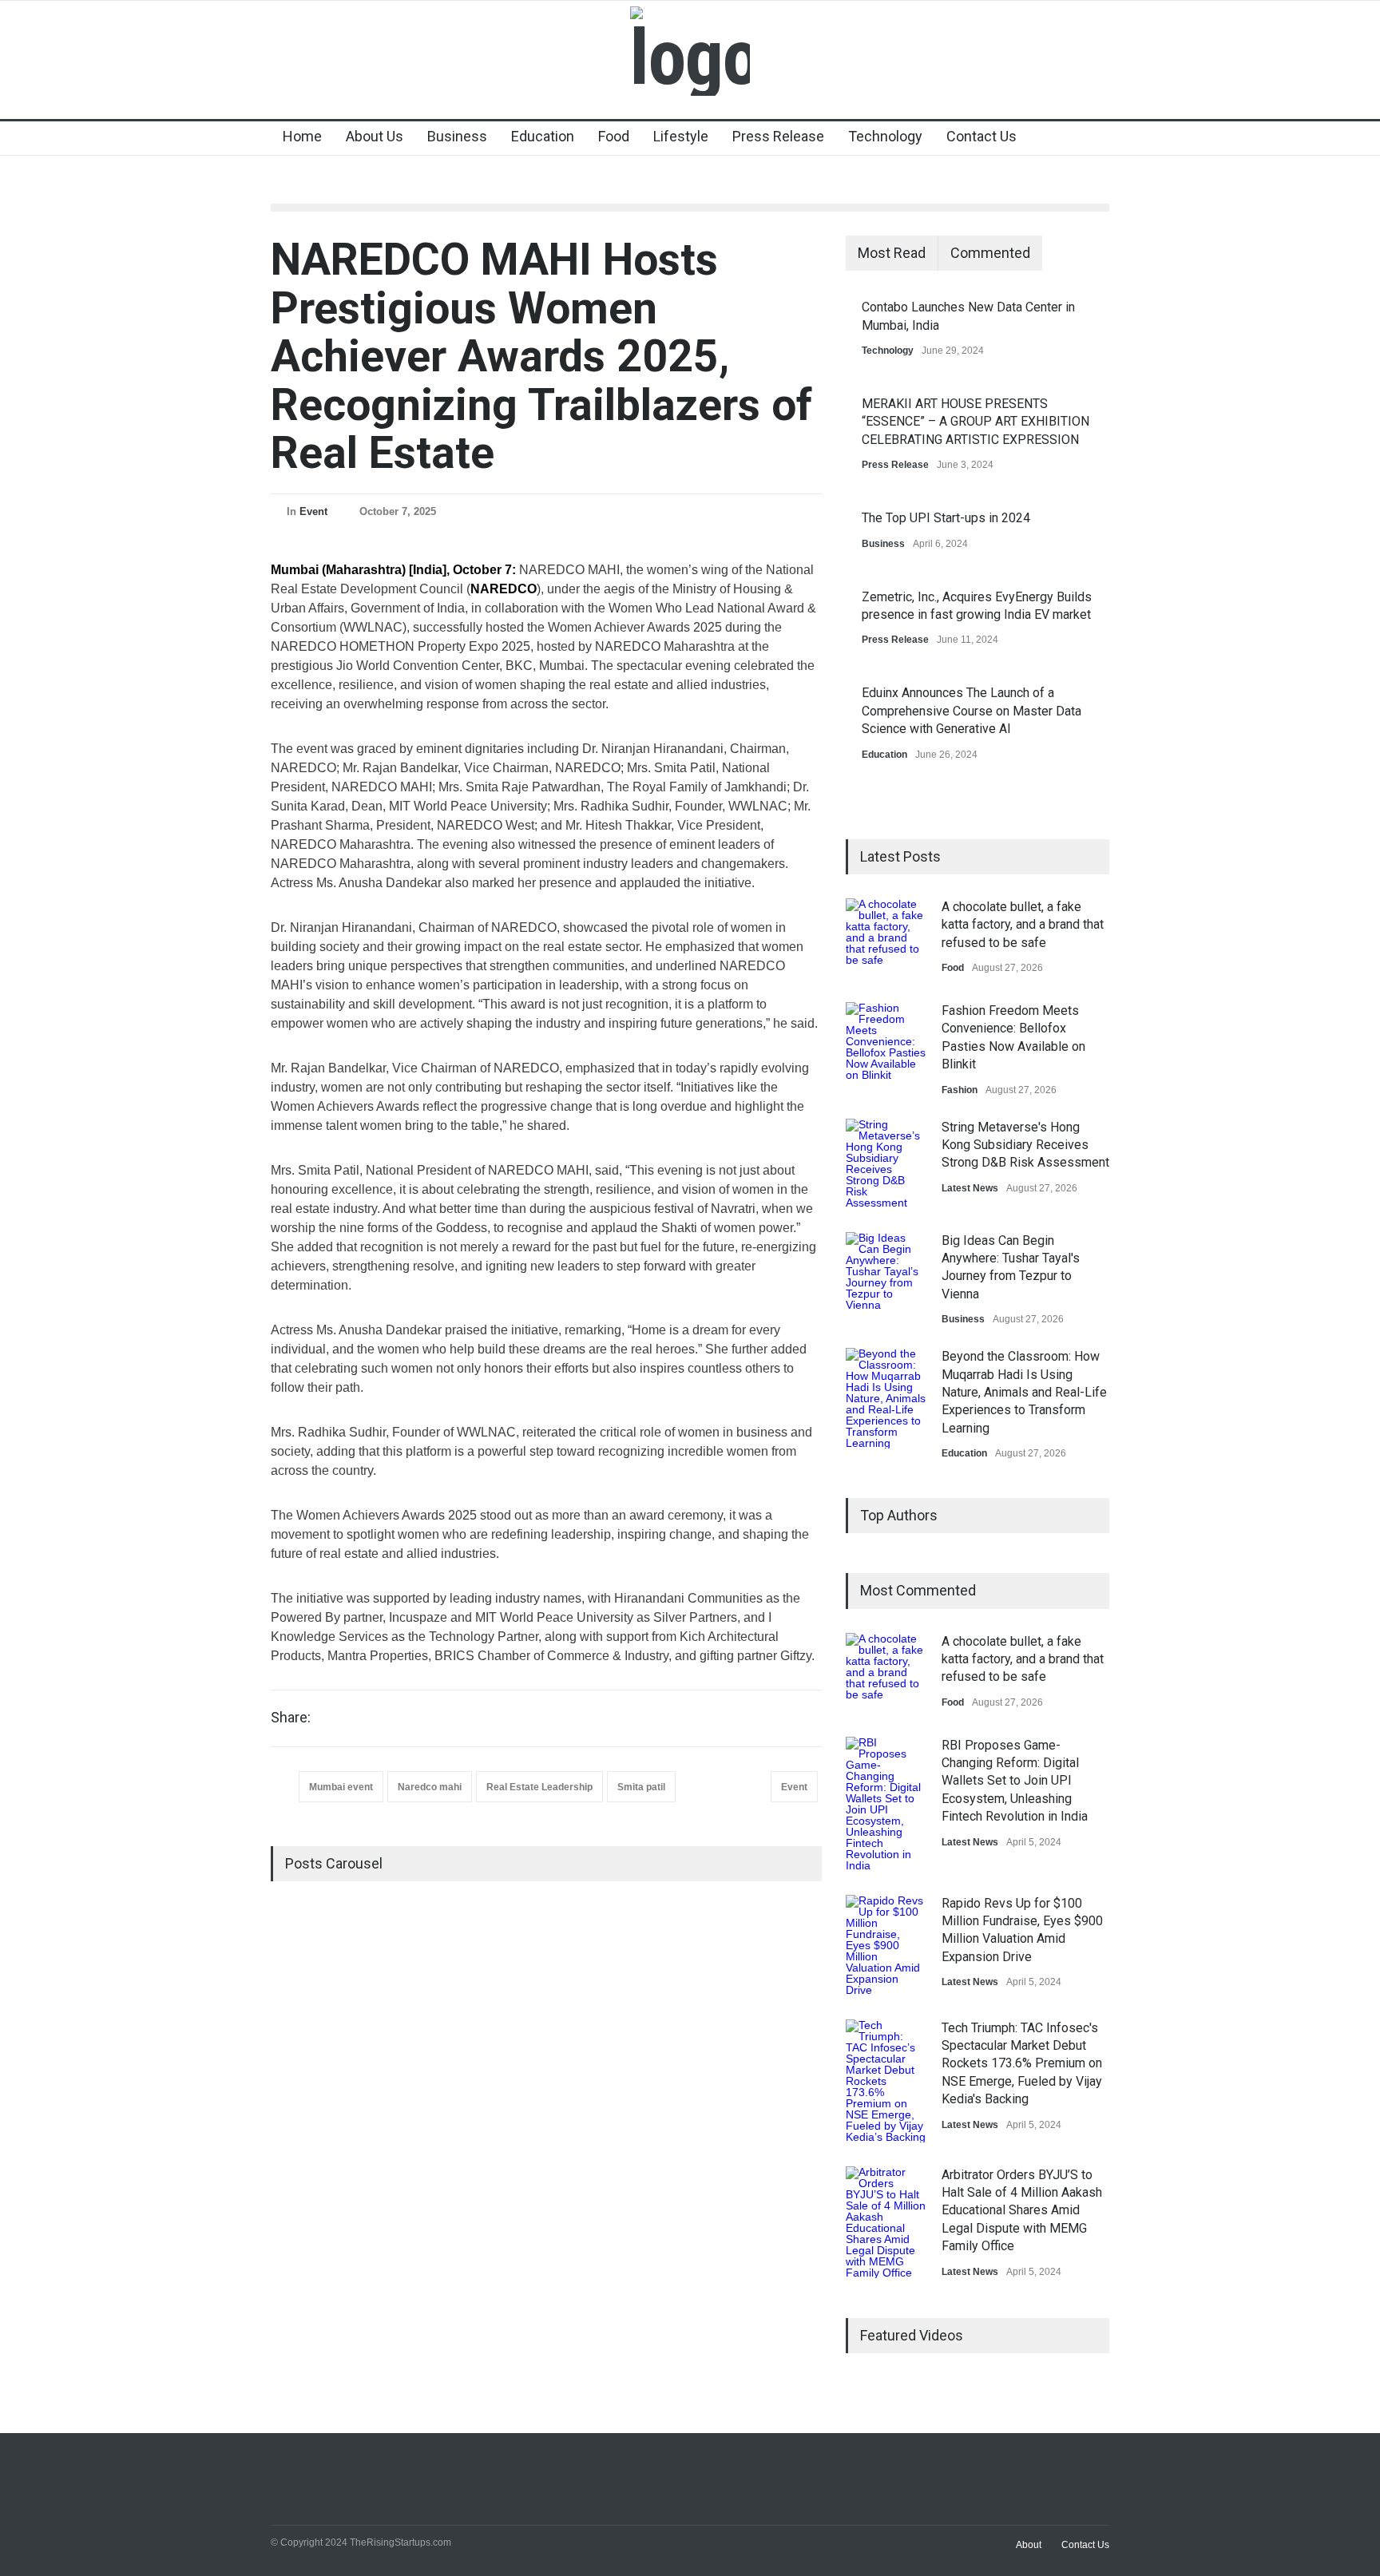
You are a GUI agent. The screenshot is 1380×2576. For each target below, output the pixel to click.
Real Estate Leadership (539, 1787)
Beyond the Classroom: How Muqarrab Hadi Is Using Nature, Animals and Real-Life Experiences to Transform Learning (1024, 1392)
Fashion (960, 1090)
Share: (291, 1718)
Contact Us (981, 136)
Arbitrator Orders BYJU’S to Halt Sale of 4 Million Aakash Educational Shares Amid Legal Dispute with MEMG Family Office (1022, 2211)
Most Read (892, 253)
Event (313, 511)
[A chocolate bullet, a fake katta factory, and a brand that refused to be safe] (886, 938)
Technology (885, 136)
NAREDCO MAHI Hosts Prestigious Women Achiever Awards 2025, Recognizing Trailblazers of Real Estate (541, 356)
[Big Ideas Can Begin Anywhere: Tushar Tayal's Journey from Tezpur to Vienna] (886, 1272)
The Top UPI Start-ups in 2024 (946, 518)
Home (302, 136)
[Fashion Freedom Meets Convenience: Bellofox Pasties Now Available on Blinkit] (886, 1042)
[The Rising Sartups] (690, 57)
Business (457, 136)
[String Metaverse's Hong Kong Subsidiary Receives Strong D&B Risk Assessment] (886, 1163)
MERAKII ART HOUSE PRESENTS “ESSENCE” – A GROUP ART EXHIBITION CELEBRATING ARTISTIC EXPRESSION (976, 422)
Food (614, 136)
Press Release (778, 136)
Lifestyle (681, 136)
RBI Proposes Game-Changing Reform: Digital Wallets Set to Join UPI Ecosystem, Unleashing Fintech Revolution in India (1015, 1781)
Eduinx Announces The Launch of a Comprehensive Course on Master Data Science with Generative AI (972, 711)
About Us (375, 136)
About (1029, 2545)
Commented (990, 253)
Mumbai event (341, 1787)
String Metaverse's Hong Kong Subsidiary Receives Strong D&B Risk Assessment (1025, 1145)
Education (543, 136)
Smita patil (641, 1787)
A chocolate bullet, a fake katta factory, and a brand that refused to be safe (1023, 925)
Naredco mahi (430, 1787)
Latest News (970, 1188)
